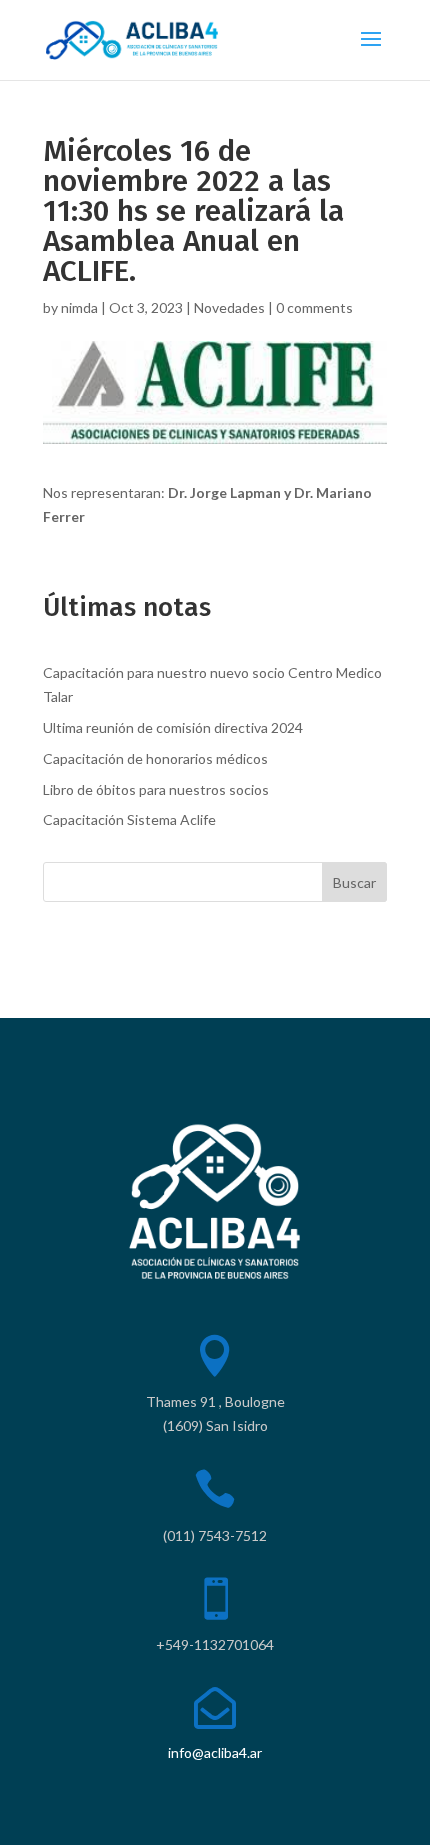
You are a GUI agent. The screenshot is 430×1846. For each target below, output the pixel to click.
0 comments (314, 307)
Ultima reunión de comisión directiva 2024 (173, 727)
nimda (79, 307)
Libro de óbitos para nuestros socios (156, 789)
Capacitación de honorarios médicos (155, 758)
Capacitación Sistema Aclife (129, 819)
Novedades (229, 307)
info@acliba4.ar (215, 1752)
